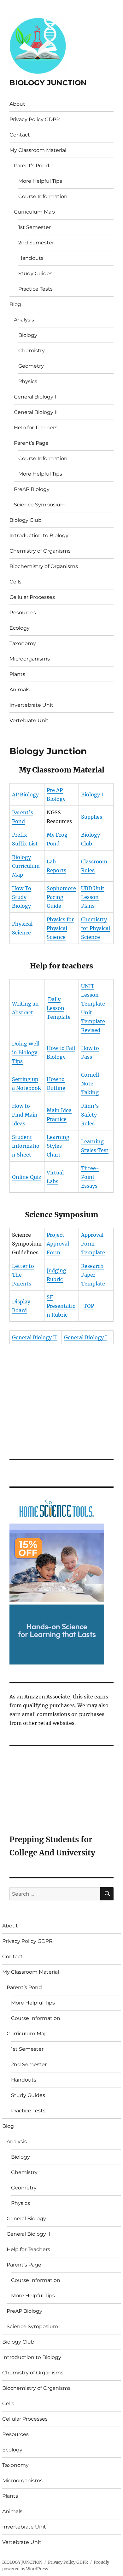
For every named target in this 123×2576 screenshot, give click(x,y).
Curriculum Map (34, 212)
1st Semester (35, 227)
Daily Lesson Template (59, 1008)
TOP (89, 1306)
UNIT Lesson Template (93, 995)
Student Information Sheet (26, 1146)
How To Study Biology (22, 897)
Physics (28, 381)
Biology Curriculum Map (26, 866)
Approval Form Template (93, 1244)
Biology (28, 335)
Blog (15, 304)
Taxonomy (23, 643)
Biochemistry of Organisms (44, 566)
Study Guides (35, 273)
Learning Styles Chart (58, 1146)
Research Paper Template (93, 1275)
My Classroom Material (38, 150)
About (17, 104)
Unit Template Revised (93, 1021)
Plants (17, 674)
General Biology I (35, 397)
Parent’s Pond (32, 166)
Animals (20, 690)
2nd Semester (36, 243)
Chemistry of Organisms (40, 551)
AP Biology (25, 795)
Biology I (92, 795)
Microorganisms (30, 659)
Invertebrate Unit (31, 705)
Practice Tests (35, 289)
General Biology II (36, 412)
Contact (20, 135)
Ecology (20, 628)
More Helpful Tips (40, 181)
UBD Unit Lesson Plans (93, 897)
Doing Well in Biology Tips (26, 1052)
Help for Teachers (36, 428)
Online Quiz (27, 1177)
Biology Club (26, 520)
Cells (15, 582)
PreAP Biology (32, 489)
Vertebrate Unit (29, 720)
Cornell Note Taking (90, 1084)
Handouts (31, 258)
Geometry (31, 366)
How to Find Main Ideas (25, 1115)
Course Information (43, 196)
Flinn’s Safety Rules (90, 1115)
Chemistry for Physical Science (96, 928)
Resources (23, 613)
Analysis (24, 320)
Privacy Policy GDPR (35, 119)
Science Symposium (40, 505)
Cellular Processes (32, 597)
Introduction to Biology (39, 535)
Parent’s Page (31, 443)
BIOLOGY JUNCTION (48, 83)
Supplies (92, 817)
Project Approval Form (58, 1244)
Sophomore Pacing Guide (61, 897)
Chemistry (32, 351)
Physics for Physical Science (60, 928)
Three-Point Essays (90, 1177)
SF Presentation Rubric (61, 1306)
